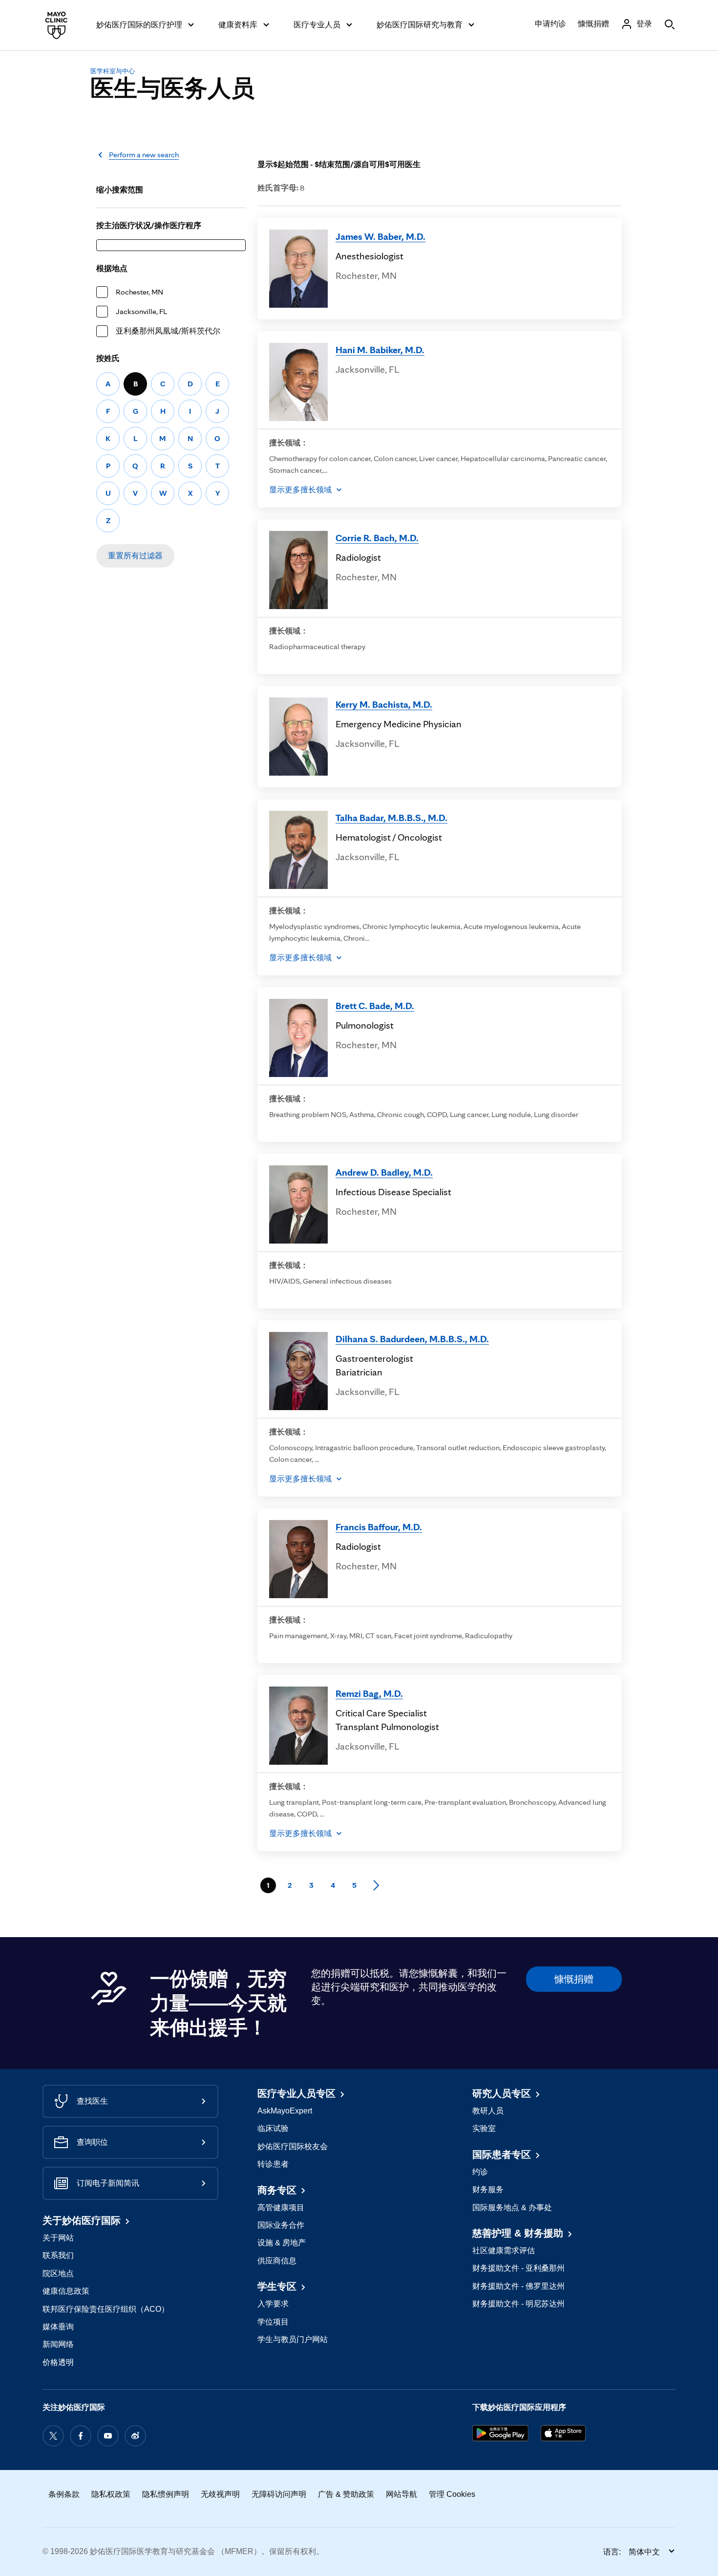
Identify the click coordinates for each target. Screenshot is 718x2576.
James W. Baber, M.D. (380, 236)
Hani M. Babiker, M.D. (380, 350)
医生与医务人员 (172, 88)
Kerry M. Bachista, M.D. (384, 704)
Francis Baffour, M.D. (379, 1527)
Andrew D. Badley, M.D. (384, 1172)
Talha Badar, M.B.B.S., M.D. (391, 818)
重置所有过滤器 (135, 556)
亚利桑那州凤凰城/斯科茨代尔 (168, 331)
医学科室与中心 (113, 71)
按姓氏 (108, 358)
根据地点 (112, 268)
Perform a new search (144, 155)
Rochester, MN (139, 292)
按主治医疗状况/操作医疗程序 (149, 225)
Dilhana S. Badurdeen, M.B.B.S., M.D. (412, 1339)
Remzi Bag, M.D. (369, 1693)
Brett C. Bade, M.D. (375, 1006)
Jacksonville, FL (141, 311)
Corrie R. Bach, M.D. (377, 538)
